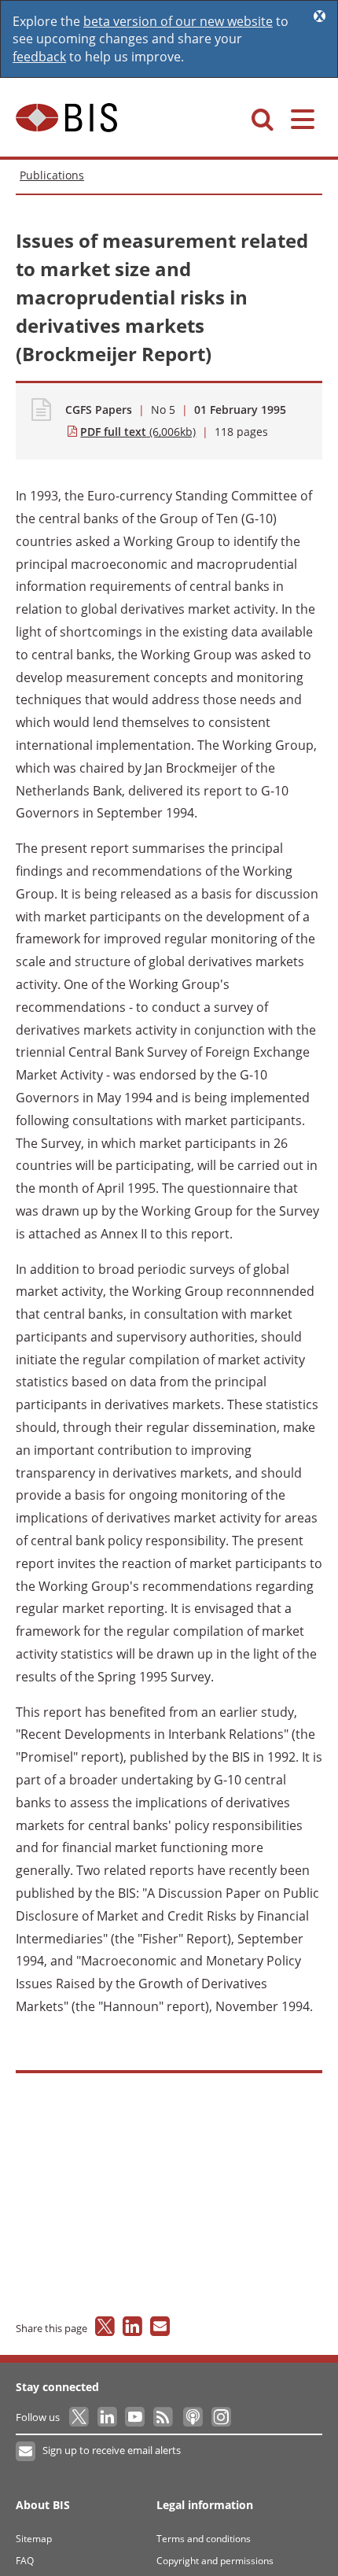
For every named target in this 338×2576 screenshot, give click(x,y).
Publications (52, 175)
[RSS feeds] (164, 2417)
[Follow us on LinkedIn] (108, 2417)
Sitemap (34, 2539)
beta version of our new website (178, 21)
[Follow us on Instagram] (220, 2417)
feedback (39, 57)
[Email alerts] (26, 2452)
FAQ (25, 2561)
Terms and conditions (204, 2539)
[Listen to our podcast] (192, 2417)
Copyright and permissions (215, 2561)
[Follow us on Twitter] (80, 2417)
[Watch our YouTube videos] (136, 2417)
